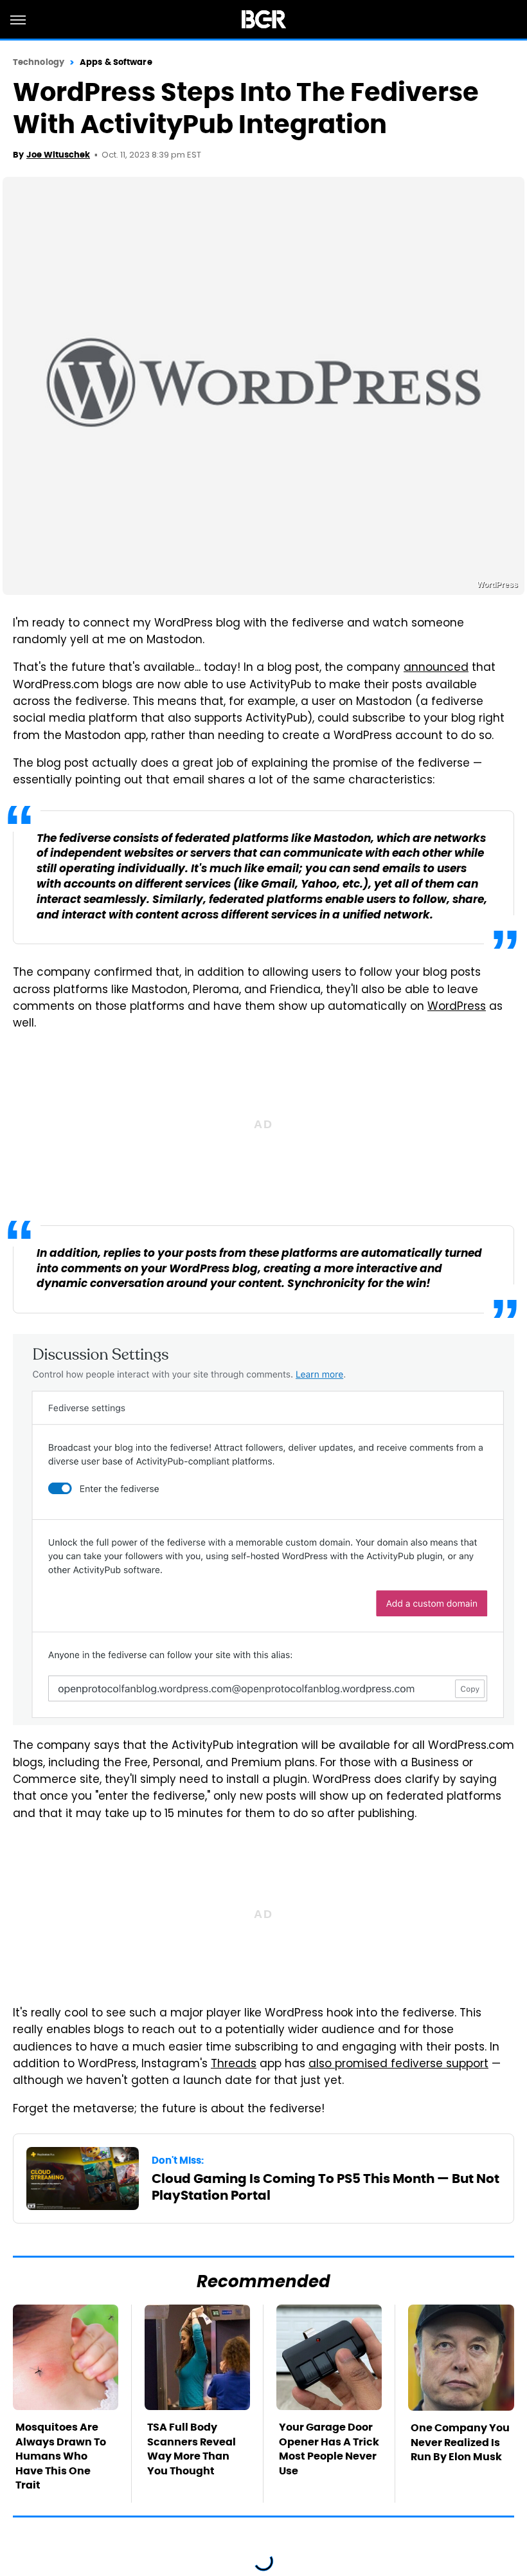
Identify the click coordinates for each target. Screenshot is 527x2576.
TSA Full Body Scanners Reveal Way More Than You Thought (192, 2449)
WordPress (457, 1007)
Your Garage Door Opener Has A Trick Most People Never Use (329, 2449)
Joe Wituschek (58, 155)
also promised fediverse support (398, 2065)
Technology (39, 62)
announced (436, 668)
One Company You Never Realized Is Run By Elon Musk (460, 2442)
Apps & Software (116, 62)
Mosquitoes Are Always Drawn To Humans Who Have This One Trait (61, 2456)
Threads (234, 2065)
